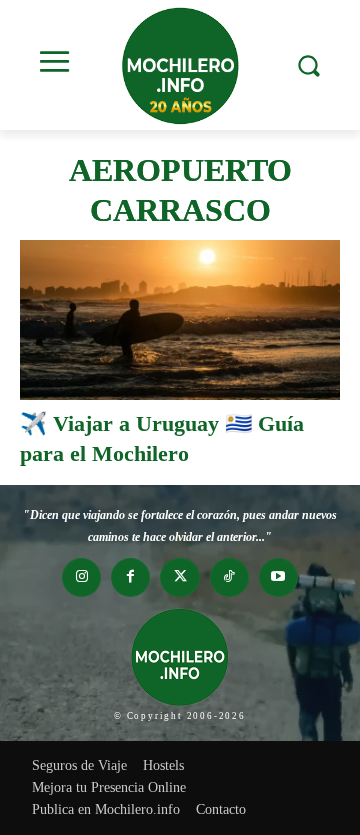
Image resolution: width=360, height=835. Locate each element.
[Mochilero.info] (180, 65)
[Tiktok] (229, 577)
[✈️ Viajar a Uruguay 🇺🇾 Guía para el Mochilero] (180, 320)
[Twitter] (179, 577)
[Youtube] (278, 577)
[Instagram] (81, 577)
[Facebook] (130, 577)
